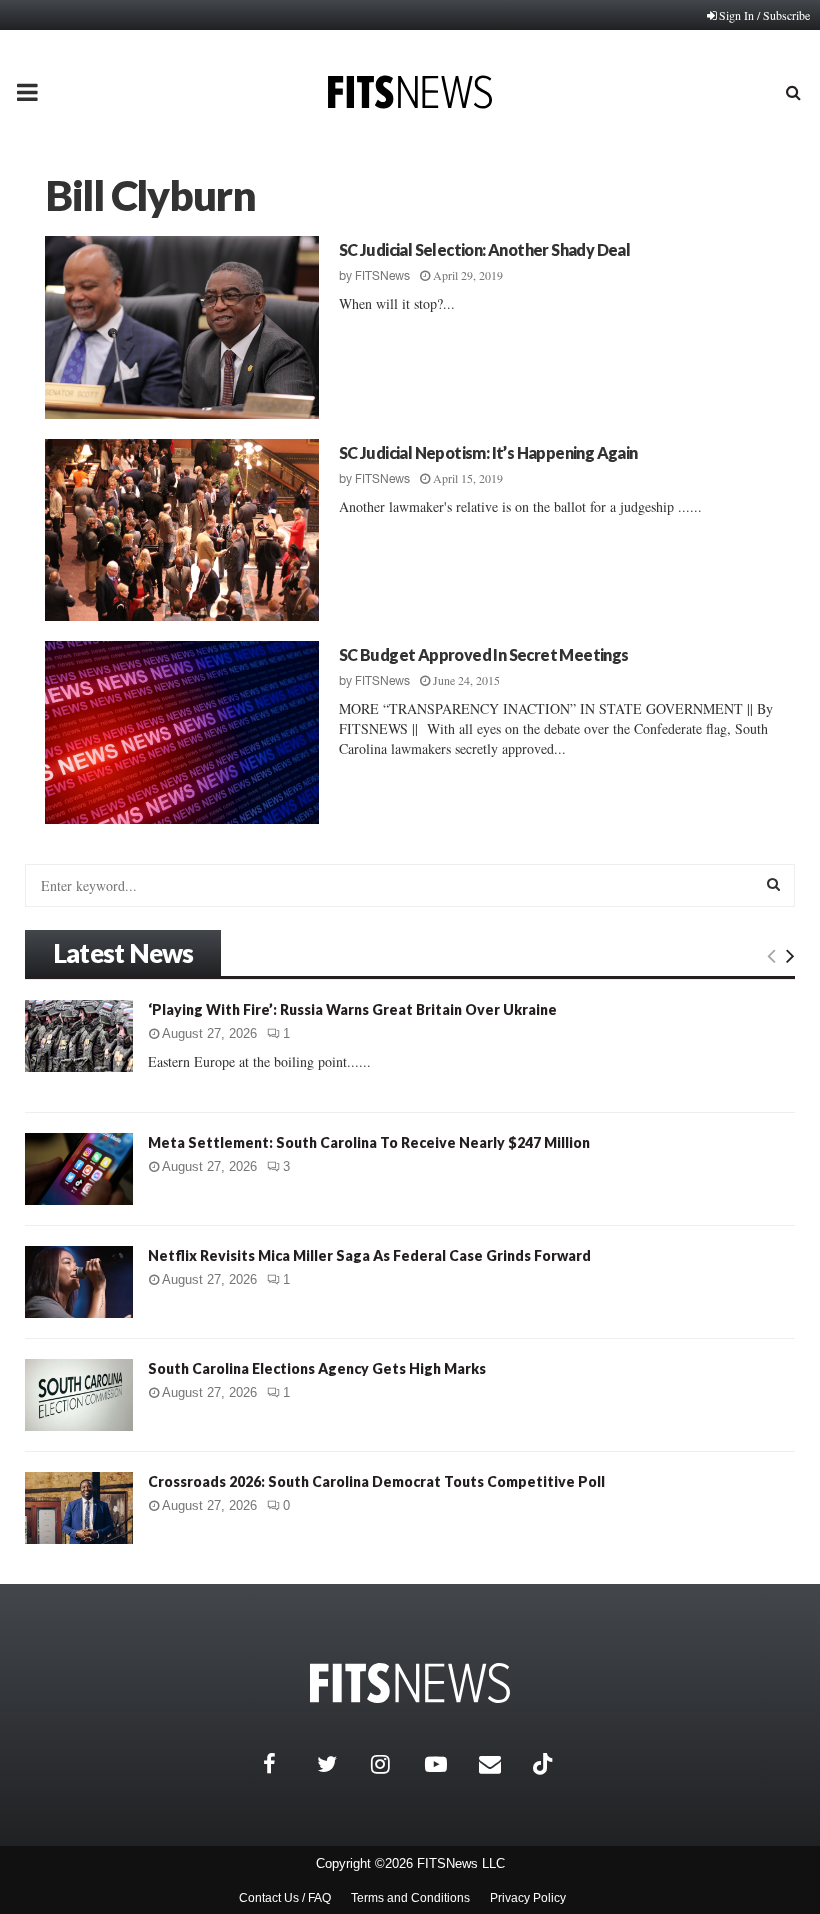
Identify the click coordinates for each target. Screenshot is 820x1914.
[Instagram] (393, 1764)
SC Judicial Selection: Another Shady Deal (484, 249)
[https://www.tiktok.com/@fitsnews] (545, 1764)
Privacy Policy (528, 1898)
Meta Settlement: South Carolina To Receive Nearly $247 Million (369, 1142)
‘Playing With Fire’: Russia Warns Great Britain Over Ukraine (352, 1009)
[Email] (501, 1764)
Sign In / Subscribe (764, 15)
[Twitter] (339, 1764)
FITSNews (382, 276)
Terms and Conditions (410, 1898)
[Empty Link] (771, 955)
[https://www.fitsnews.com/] (410, 1683)
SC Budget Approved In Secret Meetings (484, 654)
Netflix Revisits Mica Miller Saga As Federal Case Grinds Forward (369, 1255)
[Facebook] (285, 1764)
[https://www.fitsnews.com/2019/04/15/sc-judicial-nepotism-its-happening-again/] (182, 530)
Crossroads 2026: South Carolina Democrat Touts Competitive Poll (376, 1481)
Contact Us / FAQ (285, 1898)
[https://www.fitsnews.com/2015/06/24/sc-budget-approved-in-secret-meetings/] (182, 732)
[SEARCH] (773, 884)
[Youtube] (447, 1764)
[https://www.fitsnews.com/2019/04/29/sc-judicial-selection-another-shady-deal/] (182, 327)
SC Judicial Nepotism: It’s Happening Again (488, 452)
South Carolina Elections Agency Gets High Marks (317, 1368)
